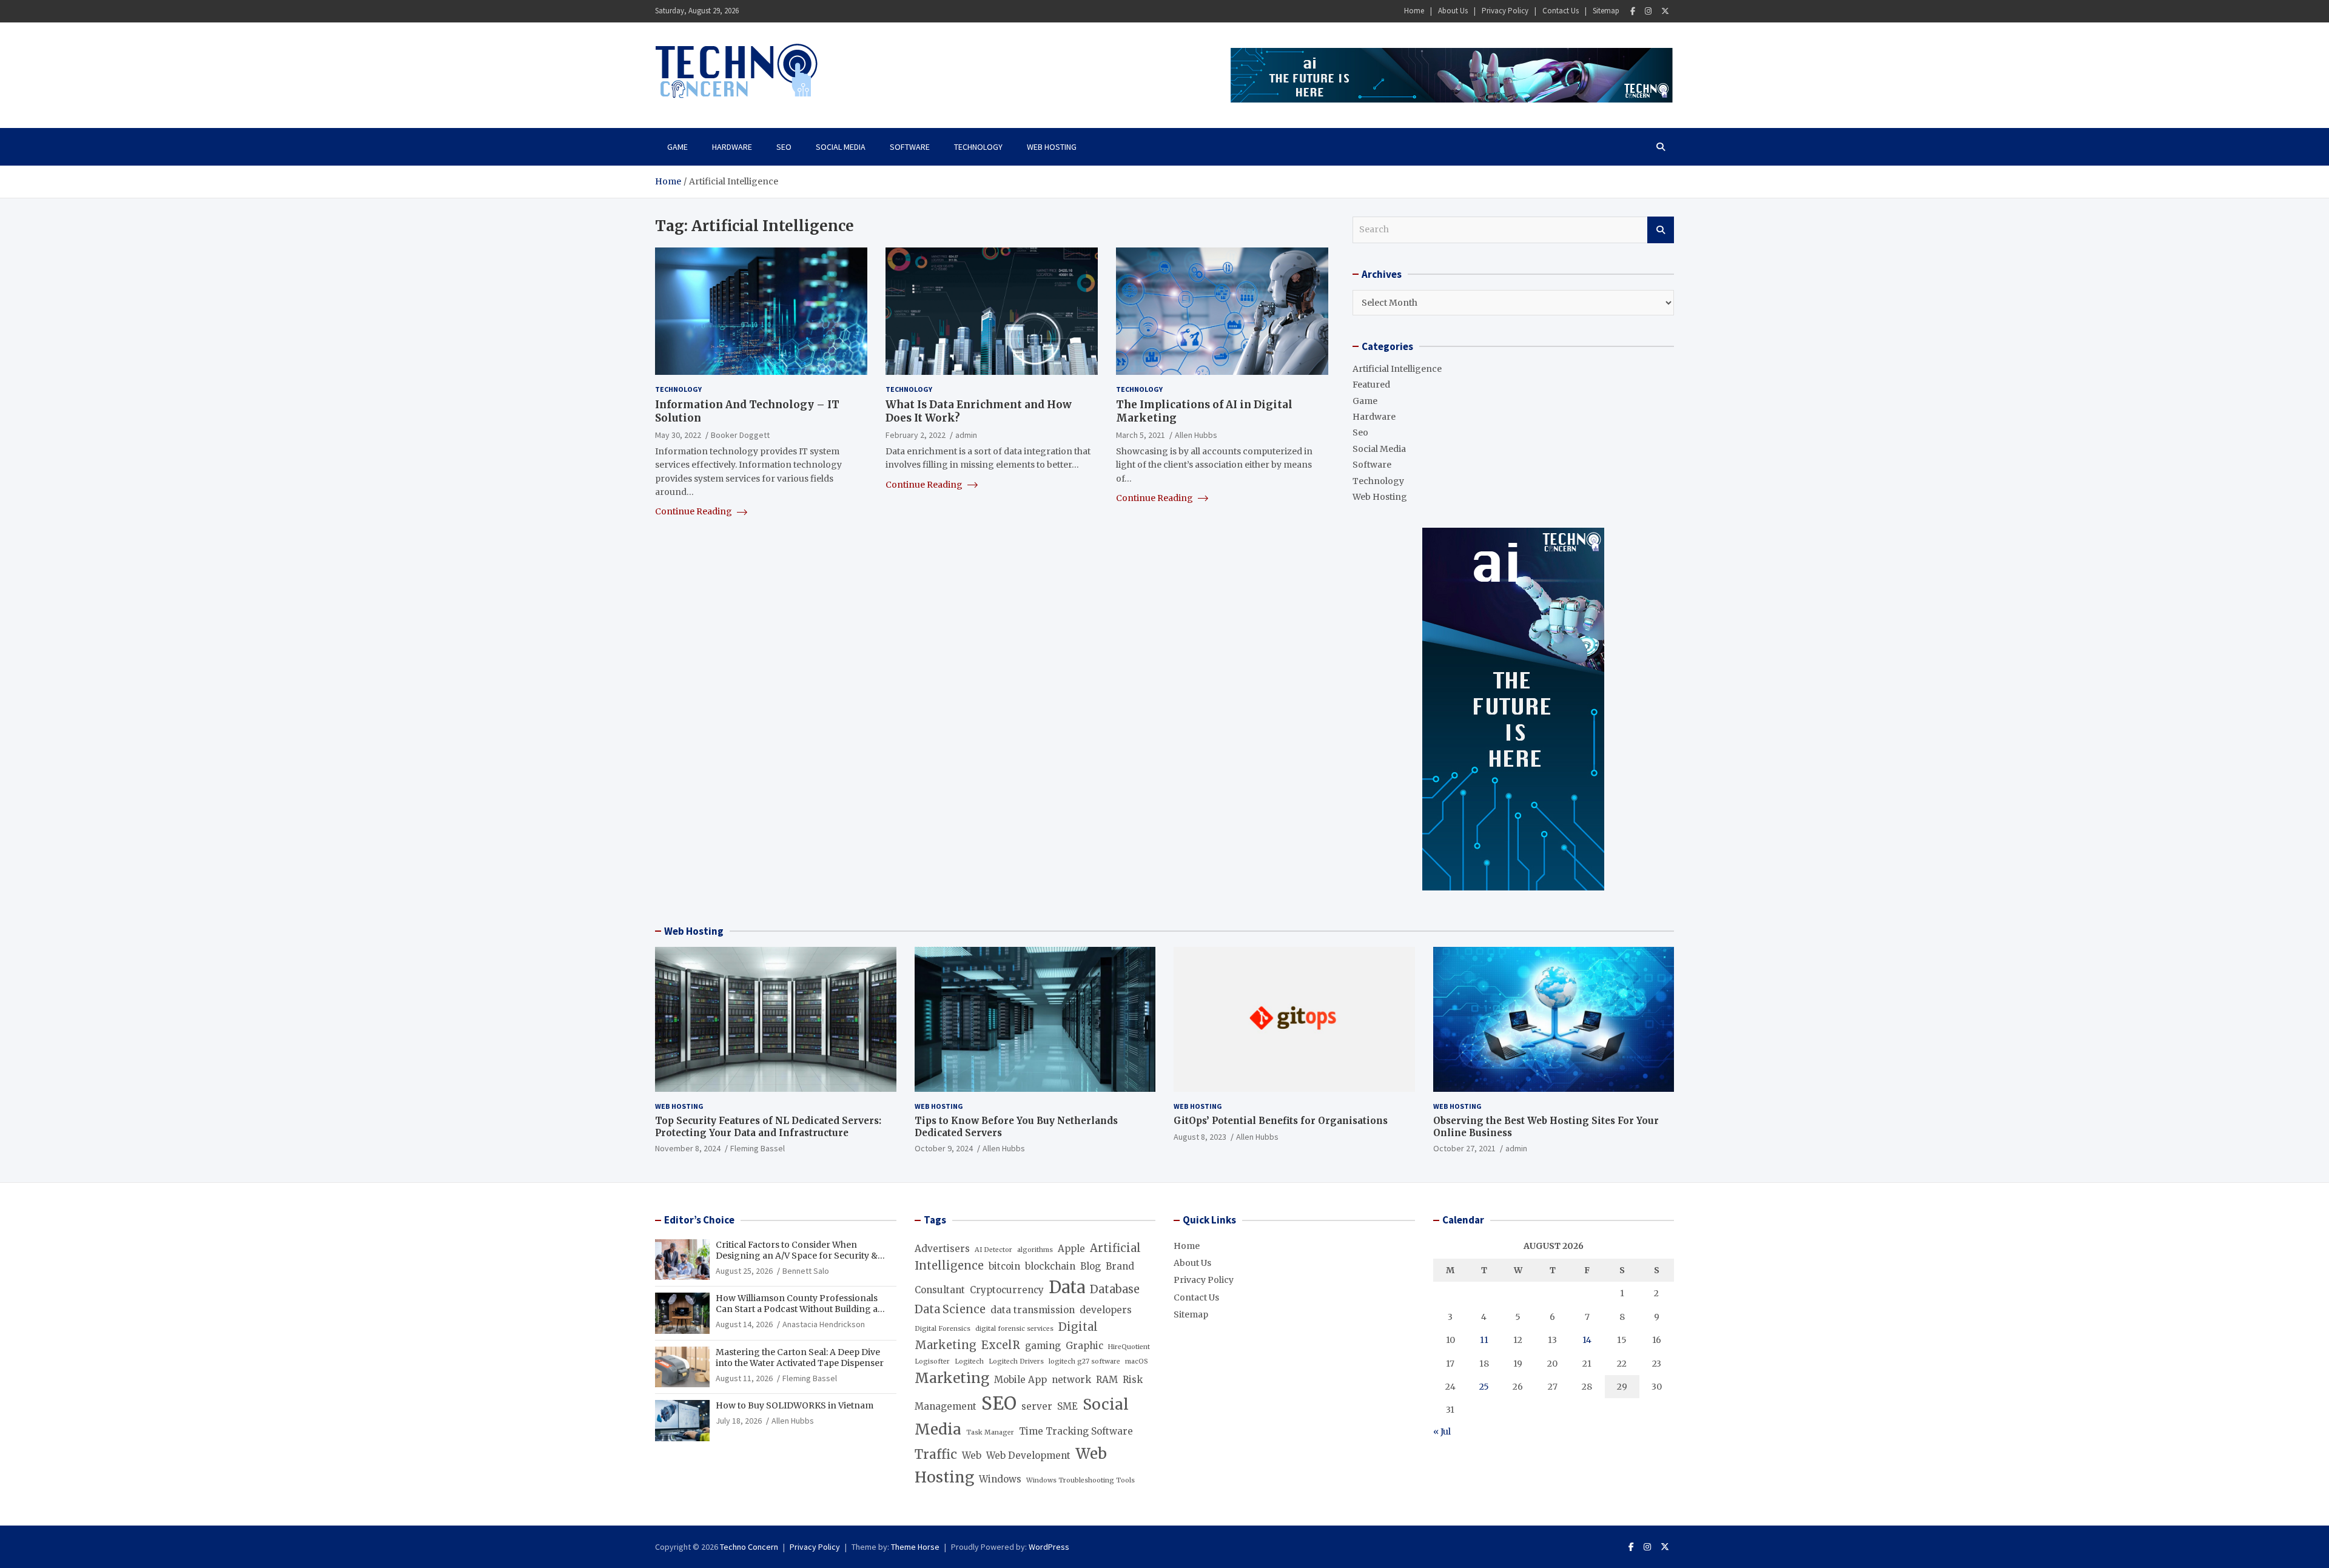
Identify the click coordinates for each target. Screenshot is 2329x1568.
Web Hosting (1052, 147)
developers (1106, 1310)
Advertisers (942, 1249)
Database (1115, 1289)
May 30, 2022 (678, 434)
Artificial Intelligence (1397, 369)
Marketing (952, 1378)
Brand (1120, 1266)
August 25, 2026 (744, 1271)
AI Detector (993, 1250)
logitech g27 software (1084, 1361)
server (1037, 1406)
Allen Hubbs (1196, 434)
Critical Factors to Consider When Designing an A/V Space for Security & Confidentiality (797, 1256)
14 (1587, 1340)
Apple (1071, 1249)
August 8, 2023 (1200, 1137)
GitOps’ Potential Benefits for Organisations (1281, 1121)
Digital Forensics (943, 1329)
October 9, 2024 (944, 1148)
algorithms (1035, 1250)
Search (1661, 230)
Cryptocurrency (1007, 1290)
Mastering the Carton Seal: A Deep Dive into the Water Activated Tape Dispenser (800, 1358)
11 (1484, 1340)
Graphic (1084, 1346)
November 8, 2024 (688, 1148)
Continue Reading (694, 511)
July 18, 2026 (739, 1421)
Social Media (841, 147)
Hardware (732, 147)
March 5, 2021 (1141, 434)
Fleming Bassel (758, 1148)
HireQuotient (1129, 1347)
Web (972, 1455)
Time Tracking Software (1076, 1431)
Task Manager (990, 1432)
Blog (1091, 1266)
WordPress (1049, 1547)
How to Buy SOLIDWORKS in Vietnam (795, 1405)
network (1071, 1380)
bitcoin (1004, 1266)
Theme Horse (915, 1547)
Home (1414, 11)
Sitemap (1606, 11)
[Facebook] (1633, 11)
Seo (784, 147)
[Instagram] (1648, 11)
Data (1067, 1287)
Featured (1371, 385)
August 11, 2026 (744, 1378)
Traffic (936, 1455)
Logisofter (932, 1361)
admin (966, 434)
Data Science (950, 1309)
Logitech (969, 1361)
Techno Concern (749, 1547)
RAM (1107, 1380)
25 (1484, 1387)
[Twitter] (1665, 11)
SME (1067, 1406)
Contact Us (1561, 11)
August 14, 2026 (744, 1324)
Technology (978, 147)
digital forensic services (1014, 1329)
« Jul (1442, 1432)
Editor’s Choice (699, 1220)
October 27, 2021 (1464, 1148)
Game (677, 147)
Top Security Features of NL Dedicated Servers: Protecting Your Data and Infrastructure (768, 1127)
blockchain (1050, 1266)
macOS (1137, 1361)
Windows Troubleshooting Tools (1080, 1480)
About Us (1453, 11)
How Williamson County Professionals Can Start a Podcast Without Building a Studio (797, 1309)
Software (910, 147)
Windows (1000, 1479)
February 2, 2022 (916, 434)
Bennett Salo (806, 1271)
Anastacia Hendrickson (824, 1324)
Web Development (1028, 1455)
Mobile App (1020, 1380)
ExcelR (1001, 1345)
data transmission (1033, 1310)
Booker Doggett (740, 434)
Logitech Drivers (1016, 1361)
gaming (1043, 1346)
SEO (999, 1403)
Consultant (940, 1290)
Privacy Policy (1505, 11)
